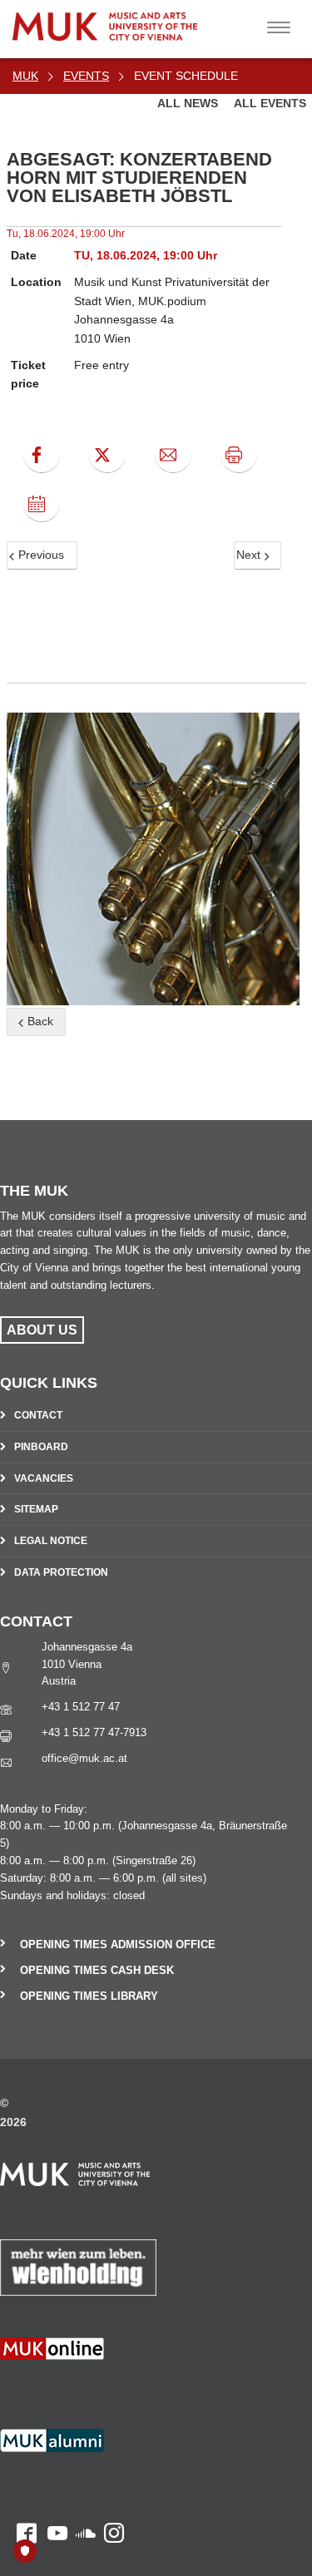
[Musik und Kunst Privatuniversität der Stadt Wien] (142, 20)
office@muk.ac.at (84, 1758)
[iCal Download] (42, 504)
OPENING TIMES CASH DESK (97, 1970)
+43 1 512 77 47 (81, 1707)
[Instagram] (110, 2387)
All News (189, 103)
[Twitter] (107, 455)
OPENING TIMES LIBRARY (89, 1996)
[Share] (173, 455)
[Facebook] (42, 455)
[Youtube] (52, 2387)
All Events (270, 103)
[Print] (239, 455)
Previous (40, 555)
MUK (25, 76)
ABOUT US (42, 1330)
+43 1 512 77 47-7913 (94, 1732)
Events (86, 76)
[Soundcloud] (82, 2387)
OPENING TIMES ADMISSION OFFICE (118, 1944)
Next (250, 555)
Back (39, 1021)
